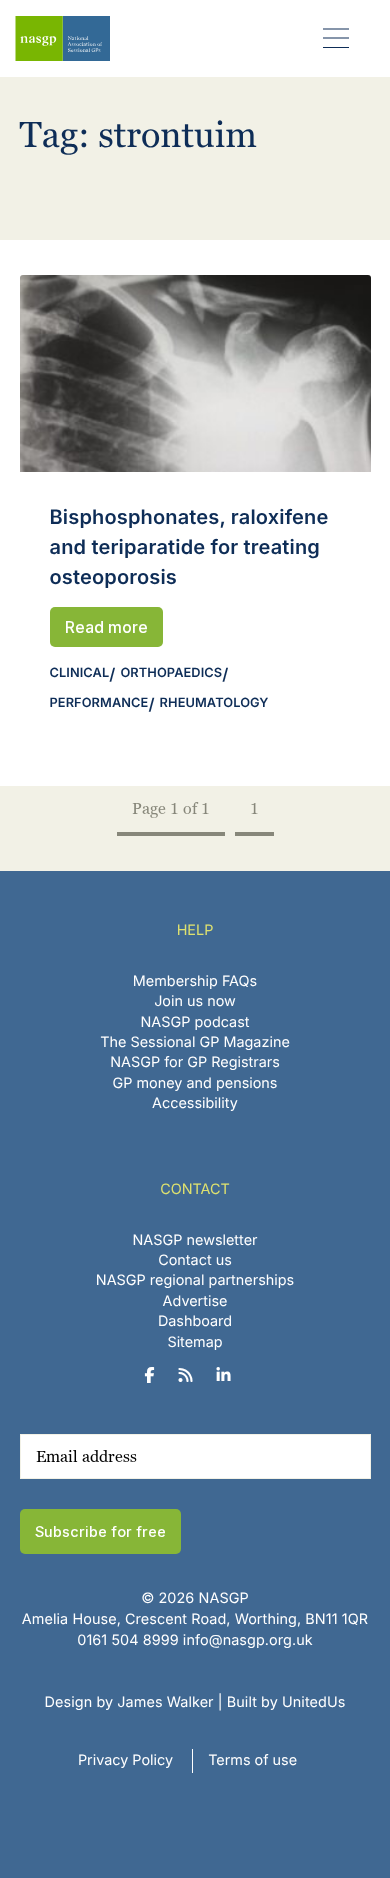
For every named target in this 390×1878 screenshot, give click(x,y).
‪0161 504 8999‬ (127, 1640)
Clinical (80, 673)
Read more (106, 627)
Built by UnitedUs (286, 1702)
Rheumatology (214, 703)
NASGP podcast (195, 1022)
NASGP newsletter (195, 1240)
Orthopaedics (171, 673)
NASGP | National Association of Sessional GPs (62, 38)
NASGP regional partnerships (195, 1280)
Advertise (195, 1301)
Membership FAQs (195, 981)
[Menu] (336, 37)
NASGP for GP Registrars (195, 1062)
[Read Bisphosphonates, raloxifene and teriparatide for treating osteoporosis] (195, 373)
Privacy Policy (125, 1760)
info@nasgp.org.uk (248, 1640)
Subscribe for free (100, 1531)
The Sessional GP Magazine (195, 1042)
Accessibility (195, 1103)
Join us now (195, 1001)
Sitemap (194, 1342)
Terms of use (252, 1760)
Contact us (195, 1260)
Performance (99, 703)
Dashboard (195, 1321)
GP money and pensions (195, 1083)
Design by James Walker (129, 1702)
